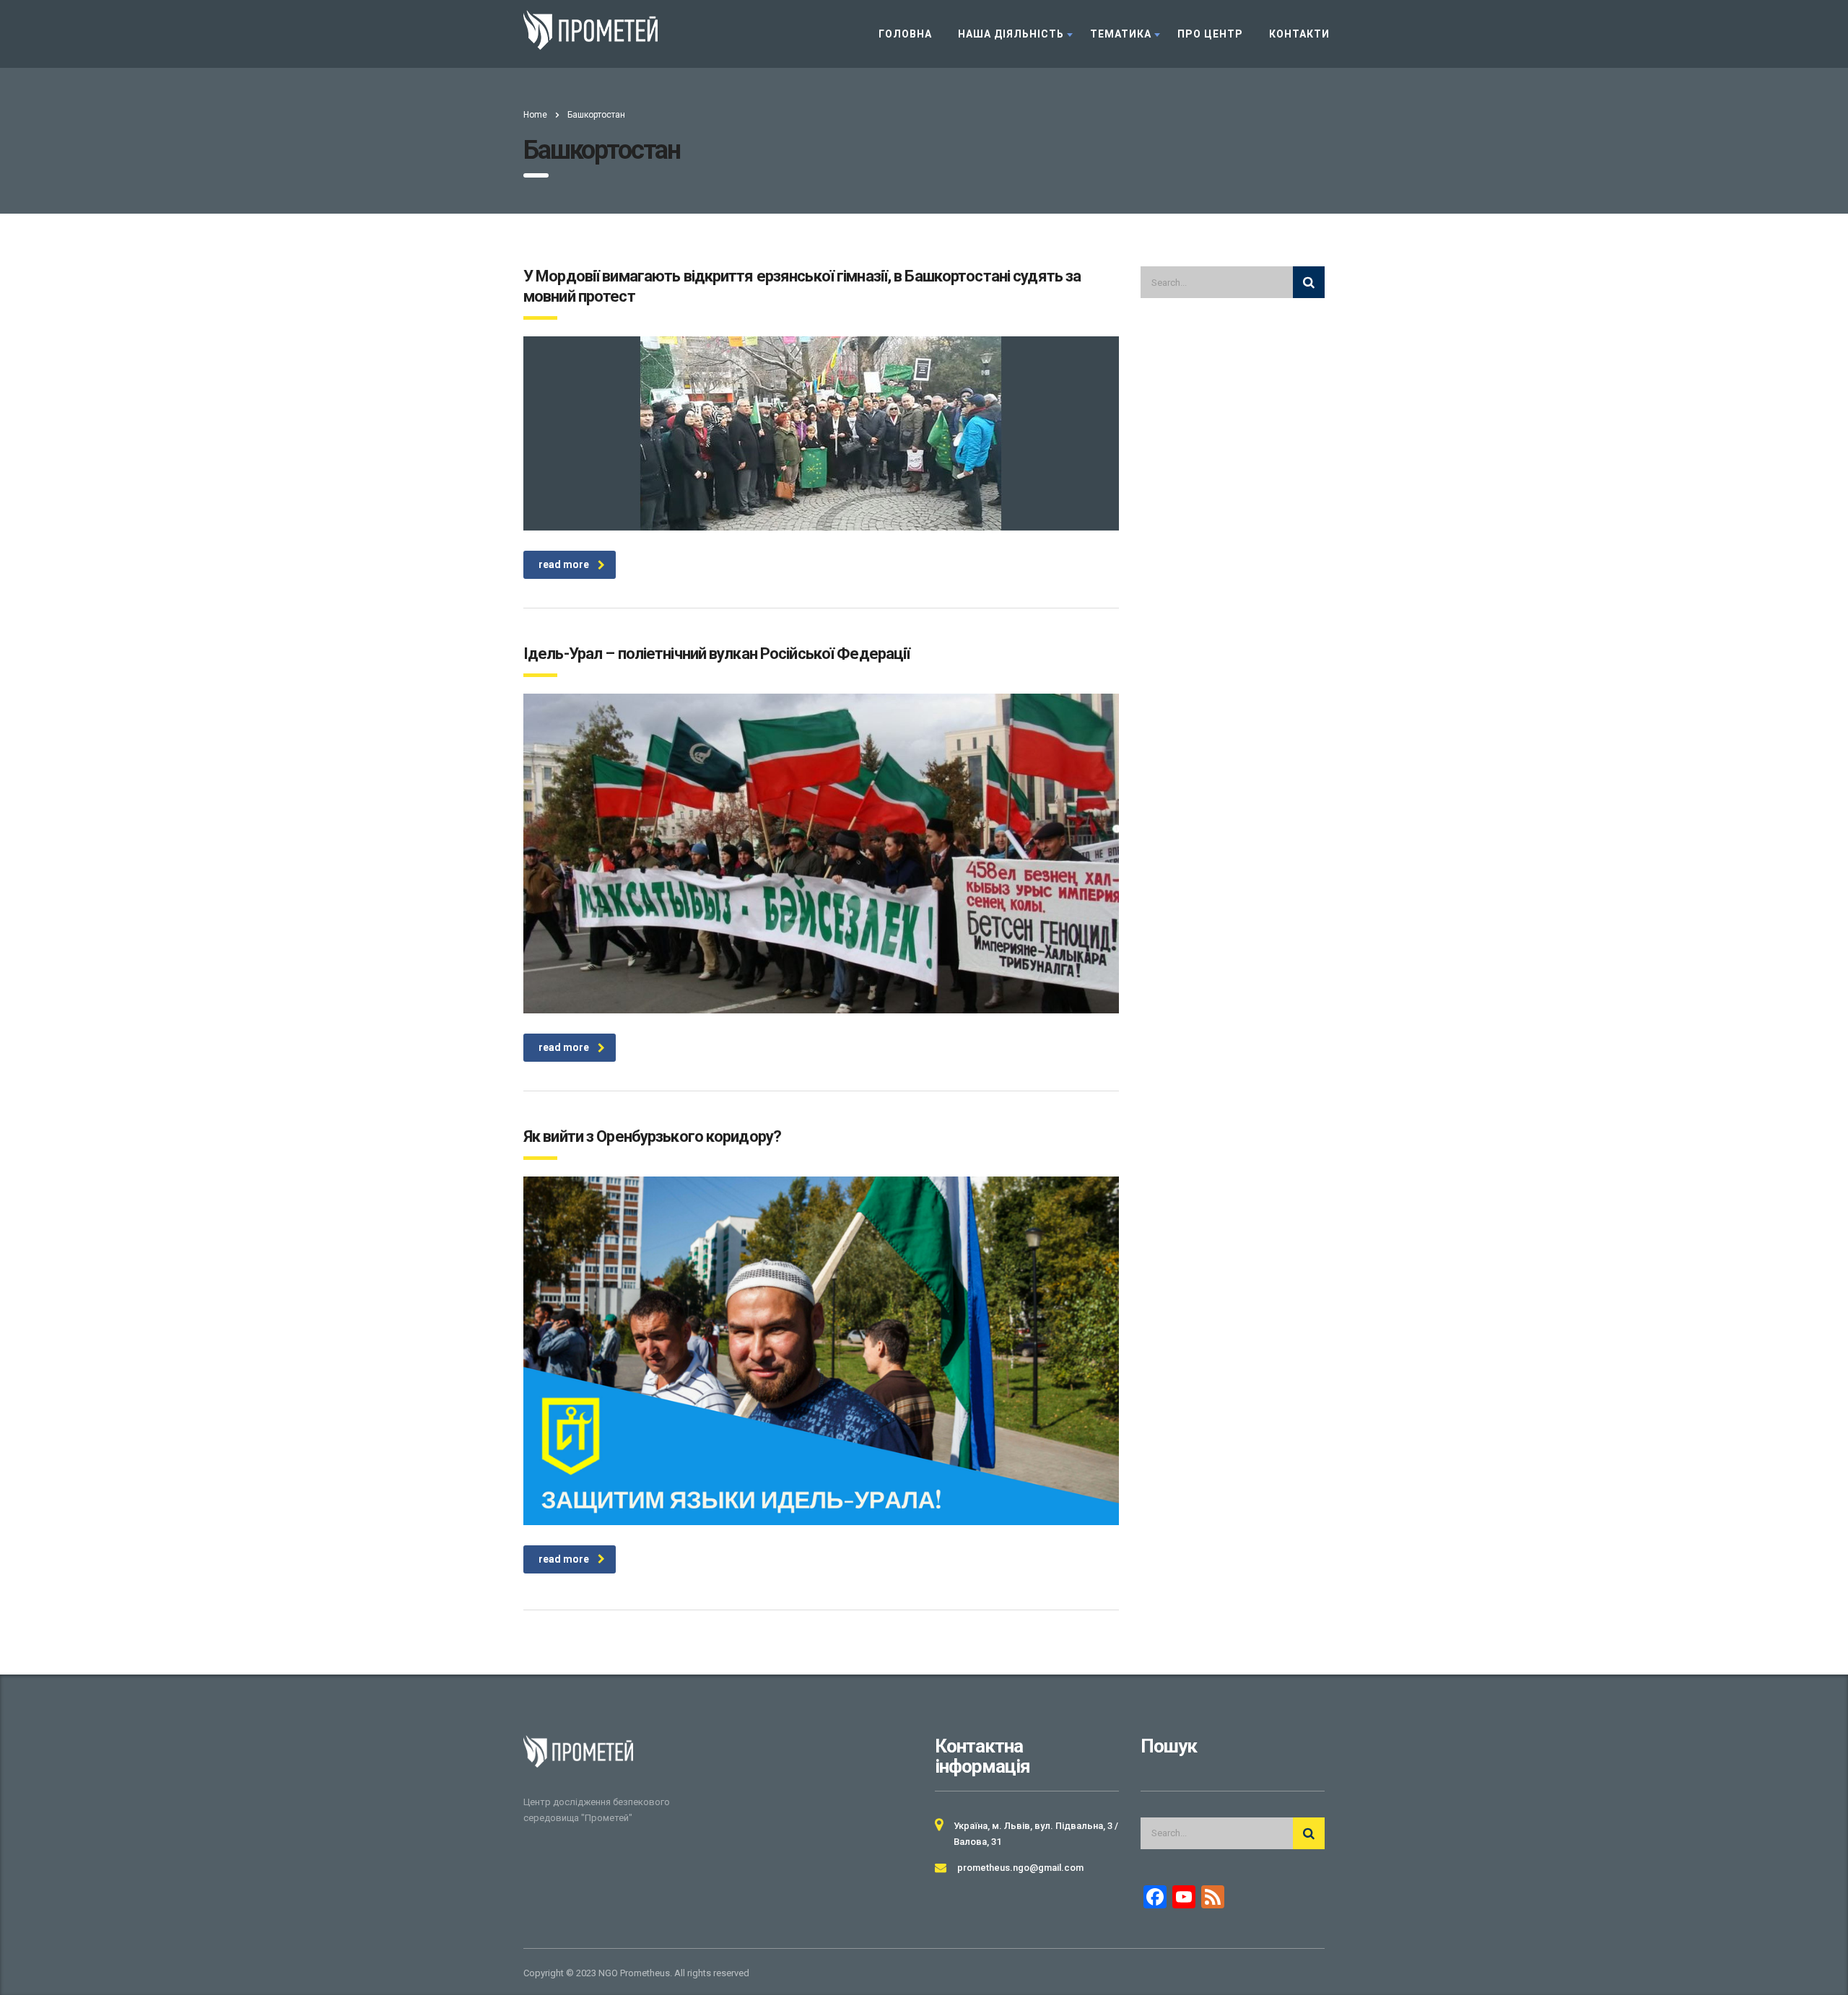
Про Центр (1210, 34)
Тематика (1121, 34)
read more (564, 564)
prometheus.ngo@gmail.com (1020, 1868)
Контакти (1299, 34)
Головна (905, 34)
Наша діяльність (1011, 34)
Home (535, 115)
